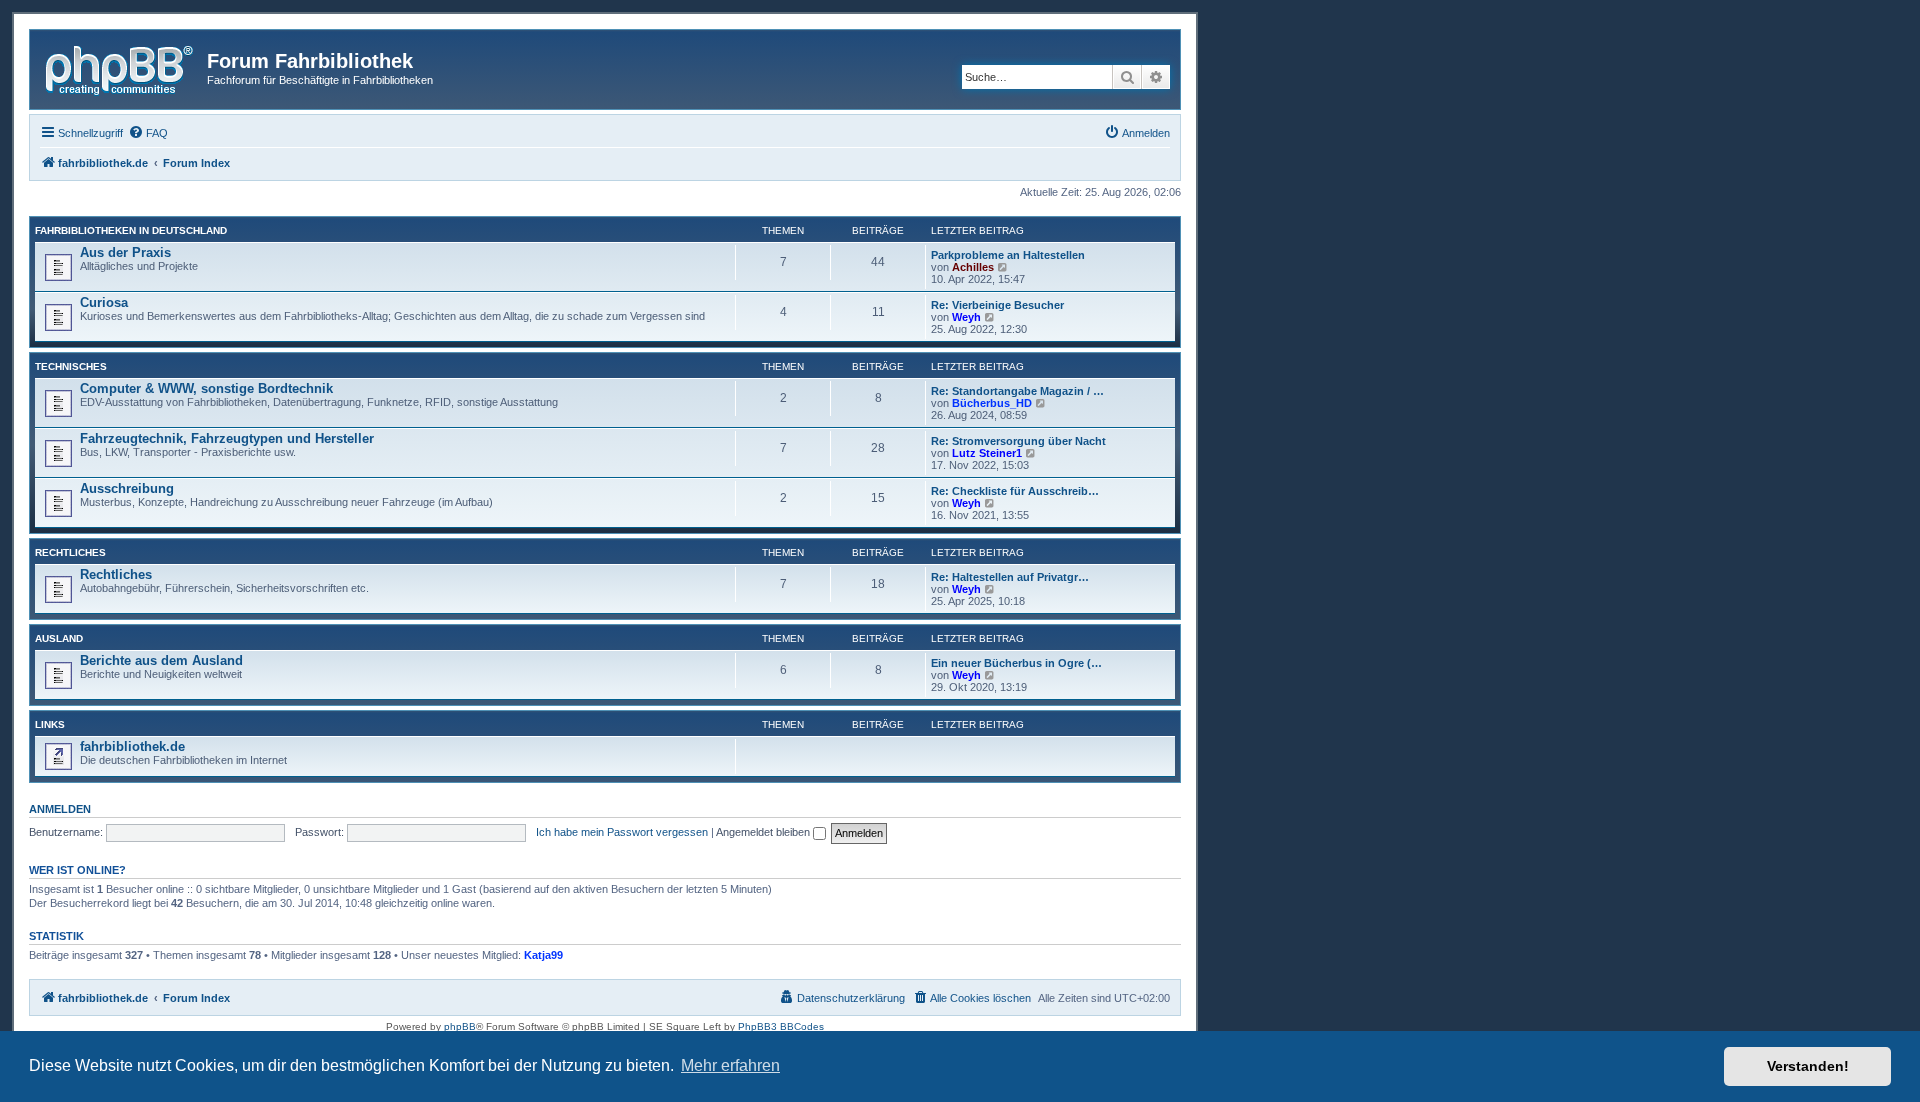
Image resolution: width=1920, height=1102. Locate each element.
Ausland (59, 638)
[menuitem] (148, 133)
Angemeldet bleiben (764, 832)
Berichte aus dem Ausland (161, 660)
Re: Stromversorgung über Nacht (1018, 441)
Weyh (966, 317)
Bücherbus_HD (992, 403)
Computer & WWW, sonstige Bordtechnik (206, 388)
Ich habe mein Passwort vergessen (622, 832)
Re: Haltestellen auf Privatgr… (1010, 577)
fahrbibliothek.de (132, 746)
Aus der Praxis (125, 252)
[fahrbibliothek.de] (121, 67)
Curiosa (104, 302)
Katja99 (543, 955)
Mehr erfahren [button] (730, 1065)
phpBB (460, 1026)
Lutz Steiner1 (987, 453)
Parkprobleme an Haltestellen (1008, 255)
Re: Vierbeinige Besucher (997, 305)
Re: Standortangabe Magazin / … (1017, 391)
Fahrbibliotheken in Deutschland (131, 230)
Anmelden (60, 809)
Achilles (973, 267)
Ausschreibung (127, 488)
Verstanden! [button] (1808, 1066)
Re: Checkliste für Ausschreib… (1015, 491)
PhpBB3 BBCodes (781, 1026)
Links (50, 724)
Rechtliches (70, 552)
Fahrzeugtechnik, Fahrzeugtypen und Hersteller (227, 438)
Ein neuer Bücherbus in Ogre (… (1016, 663)
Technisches (71, 366)
